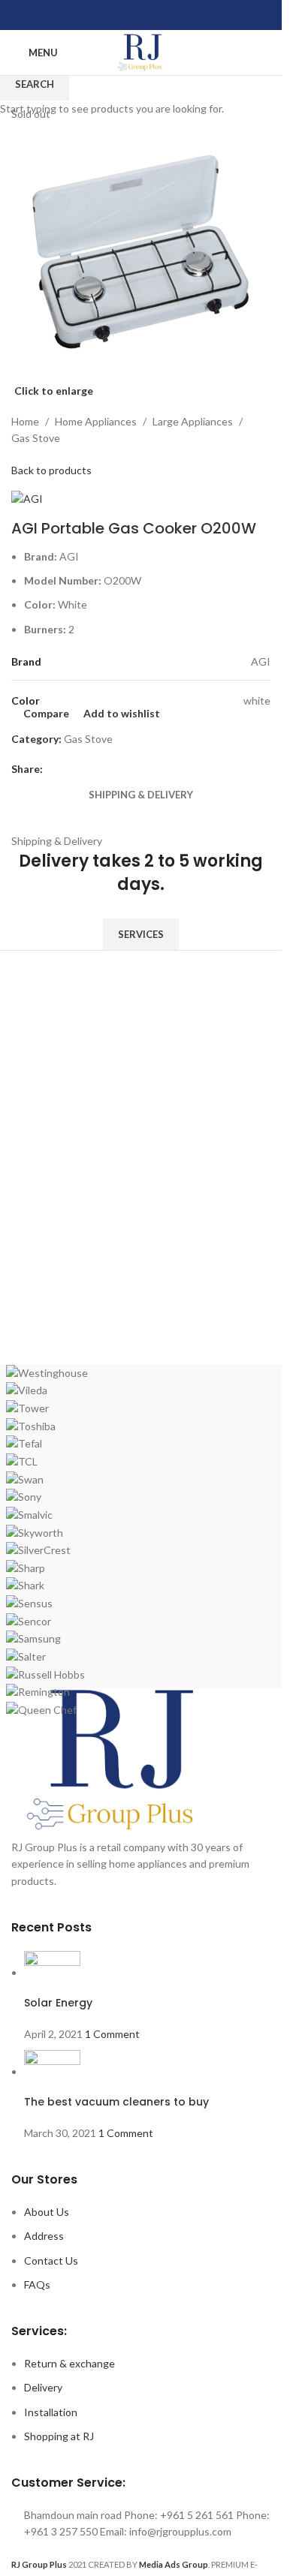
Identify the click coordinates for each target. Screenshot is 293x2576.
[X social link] (123, 15)
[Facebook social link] (105, 15)
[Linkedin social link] (141, 15)
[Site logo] (140, 51)
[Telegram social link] (177, 15)
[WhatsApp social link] (159, 15)
